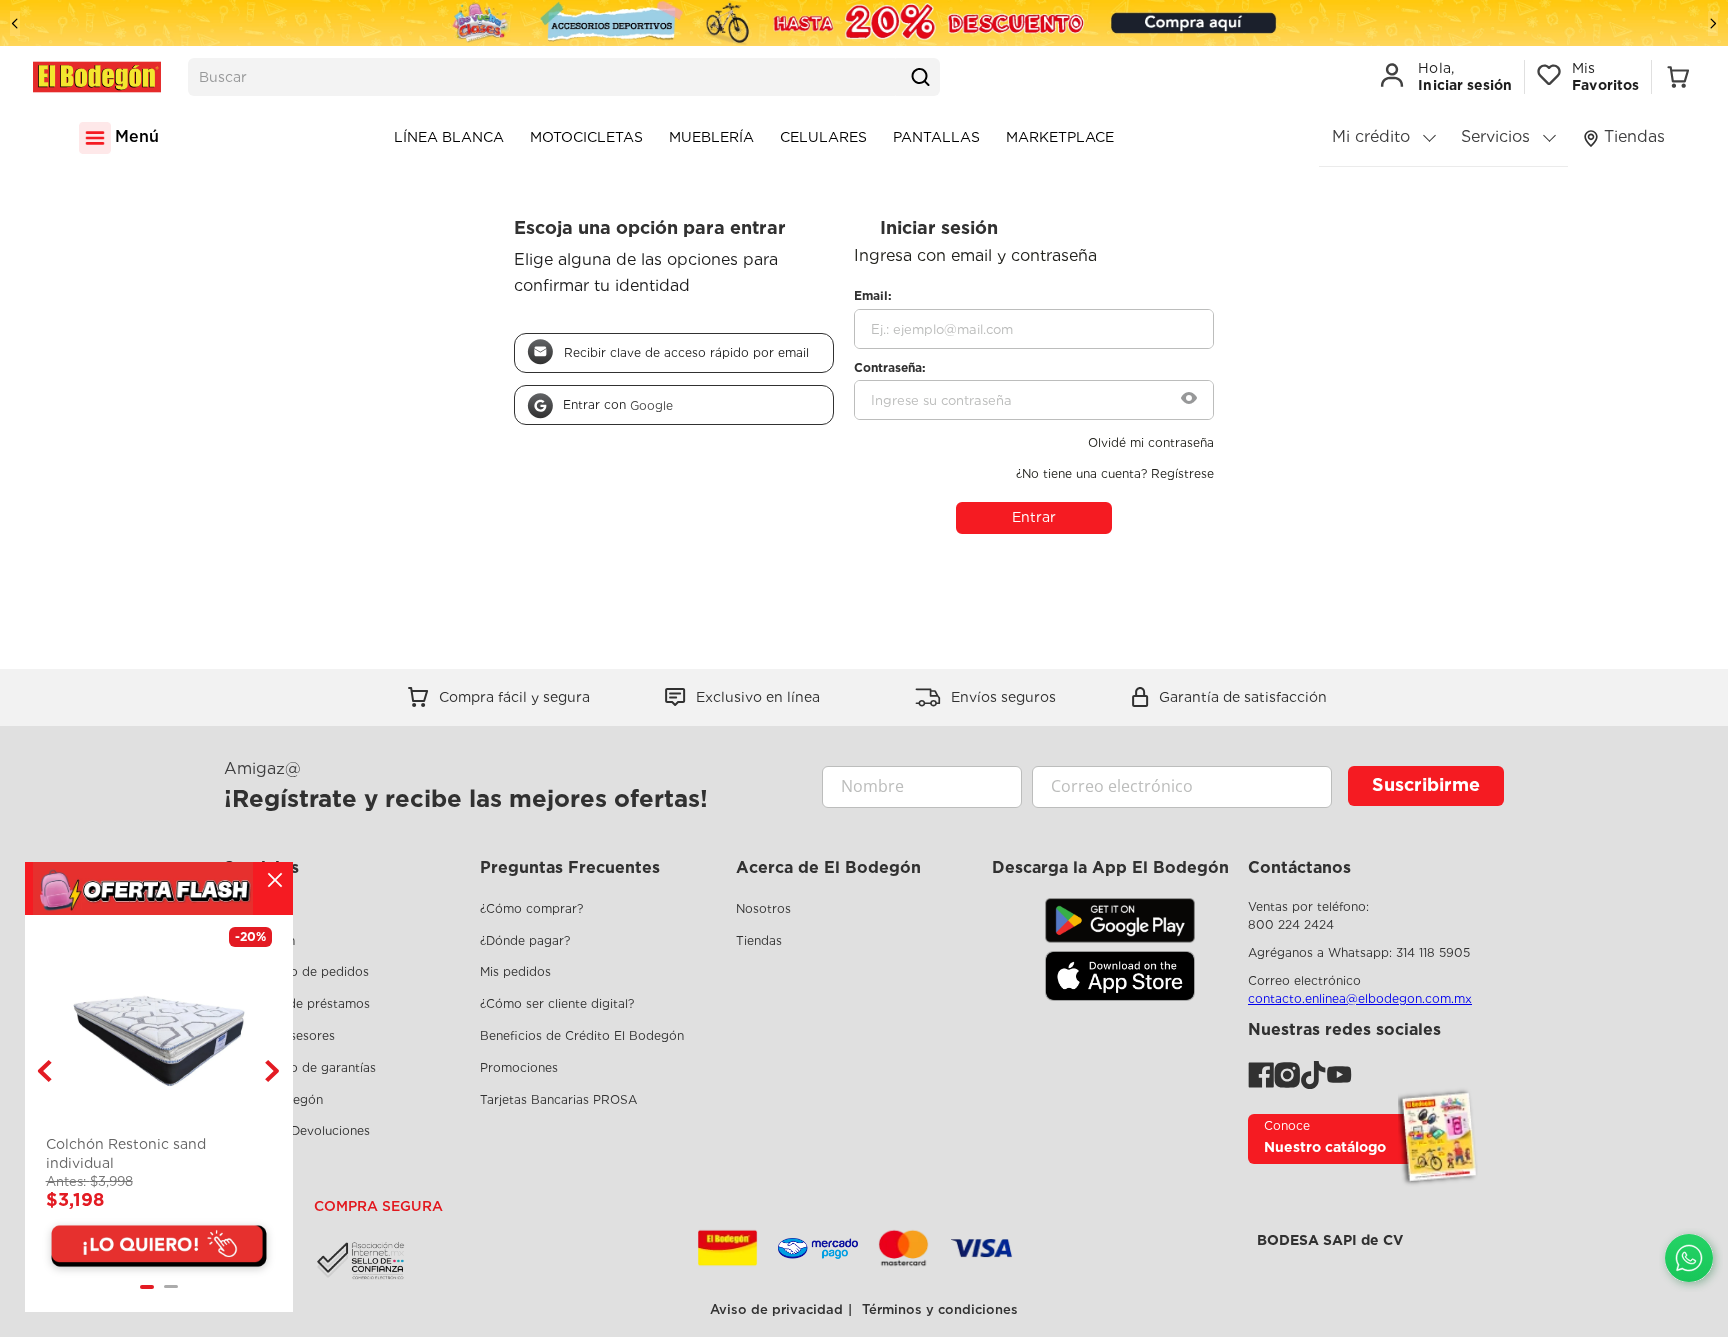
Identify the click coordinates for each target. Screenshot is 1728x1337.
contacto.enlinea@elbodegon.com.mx (1360, 998)
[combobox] (564, 77)
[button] (1189, 400)
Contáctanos (1299, 867)
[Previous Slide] (15, 23)
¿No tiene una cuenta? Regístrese (1115, 474)
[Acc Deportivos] (864, 23)
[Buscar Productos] (920, 77)
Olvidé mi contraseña (1151, 443)
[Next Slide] (1713, 23)
